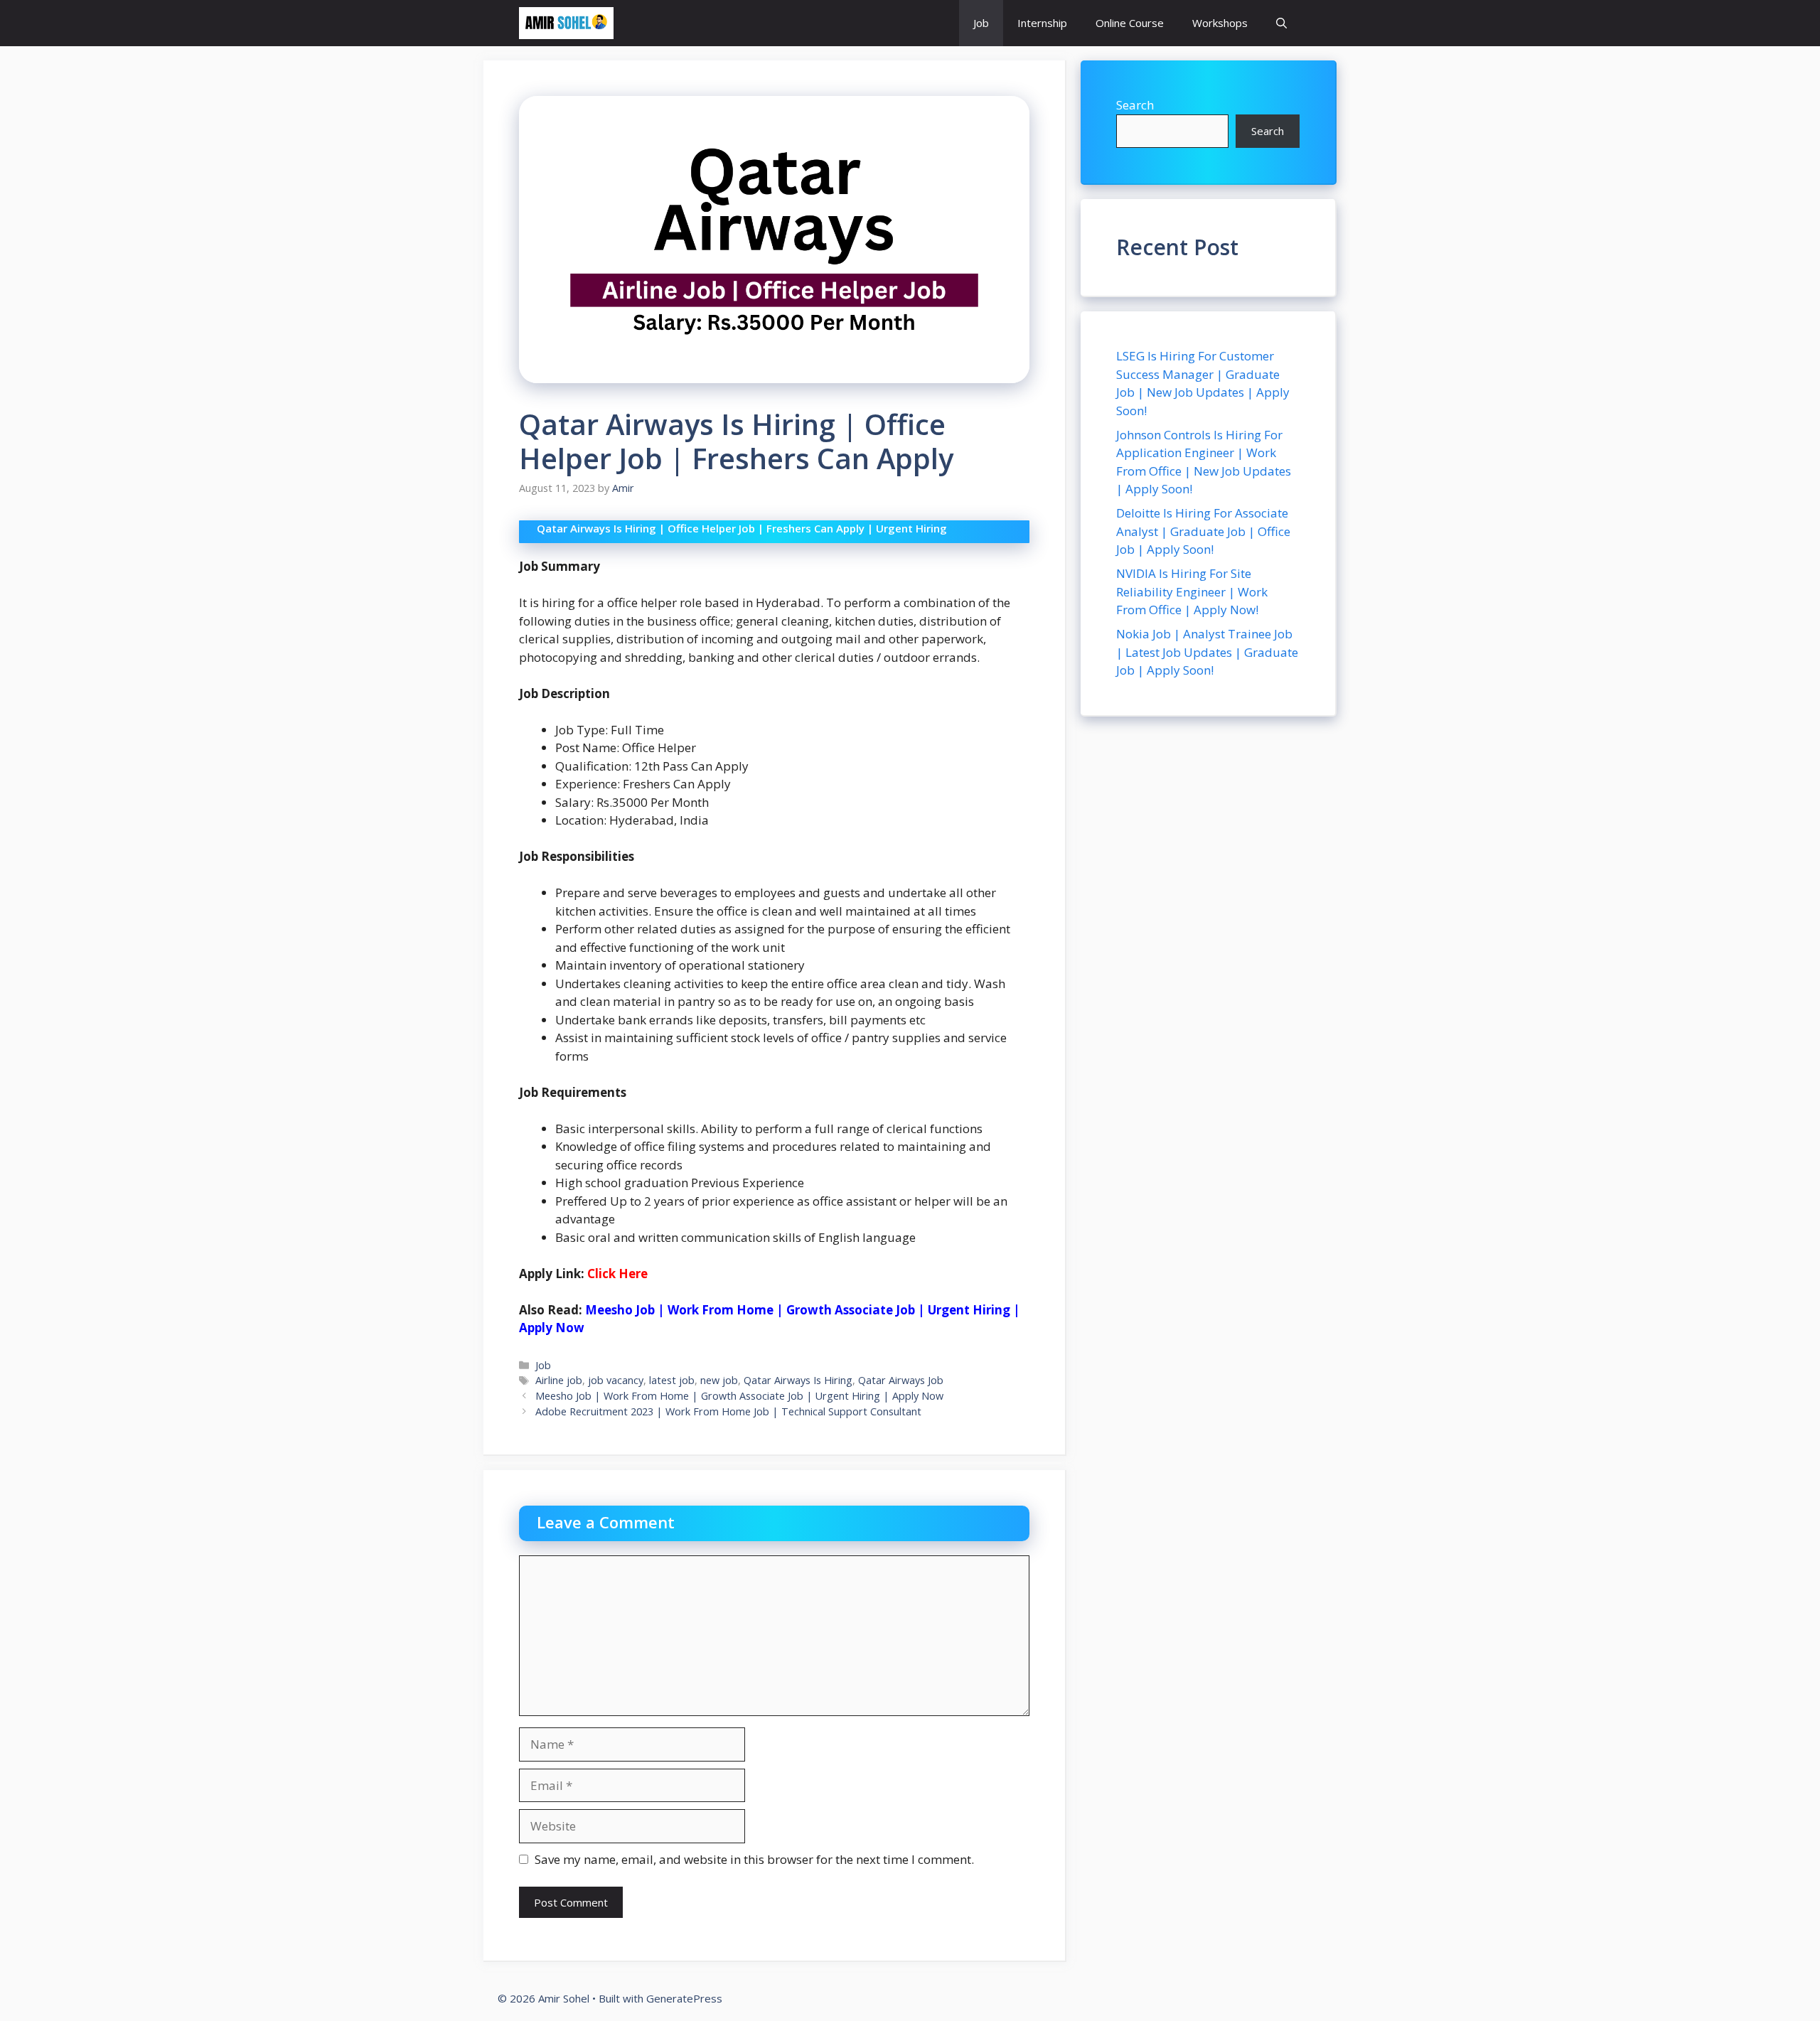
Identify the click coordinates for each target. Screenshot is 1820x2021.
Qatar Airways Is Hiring (798, 1380)
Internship (1042, 23)
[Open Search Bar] (1281, 23)
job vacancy (616, 1380)
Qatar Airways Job (901, 1380)
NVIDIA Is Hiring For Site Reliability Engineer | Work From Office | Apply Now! (1192, 591)
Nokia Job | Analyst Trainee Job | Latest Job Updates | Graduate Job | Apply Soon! (1207, 652)
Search (1135, 105)
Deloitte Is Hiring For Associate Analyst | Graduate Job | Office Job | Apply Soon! (1203, 531)
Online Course (1130, 23)
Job (981, 23)
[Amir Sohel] (566, 23)
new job (719, 1380)
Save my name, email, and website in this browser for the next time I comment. (754, 1859)
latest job (672, 1380)
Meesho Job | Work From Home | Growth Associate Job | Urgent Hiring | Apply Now (739, 1396)
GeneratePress (684, 1998)
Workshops (1220, 23)
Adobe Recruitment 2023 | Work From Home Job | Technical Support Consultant (728, 1411)
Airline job (559, 1380)
